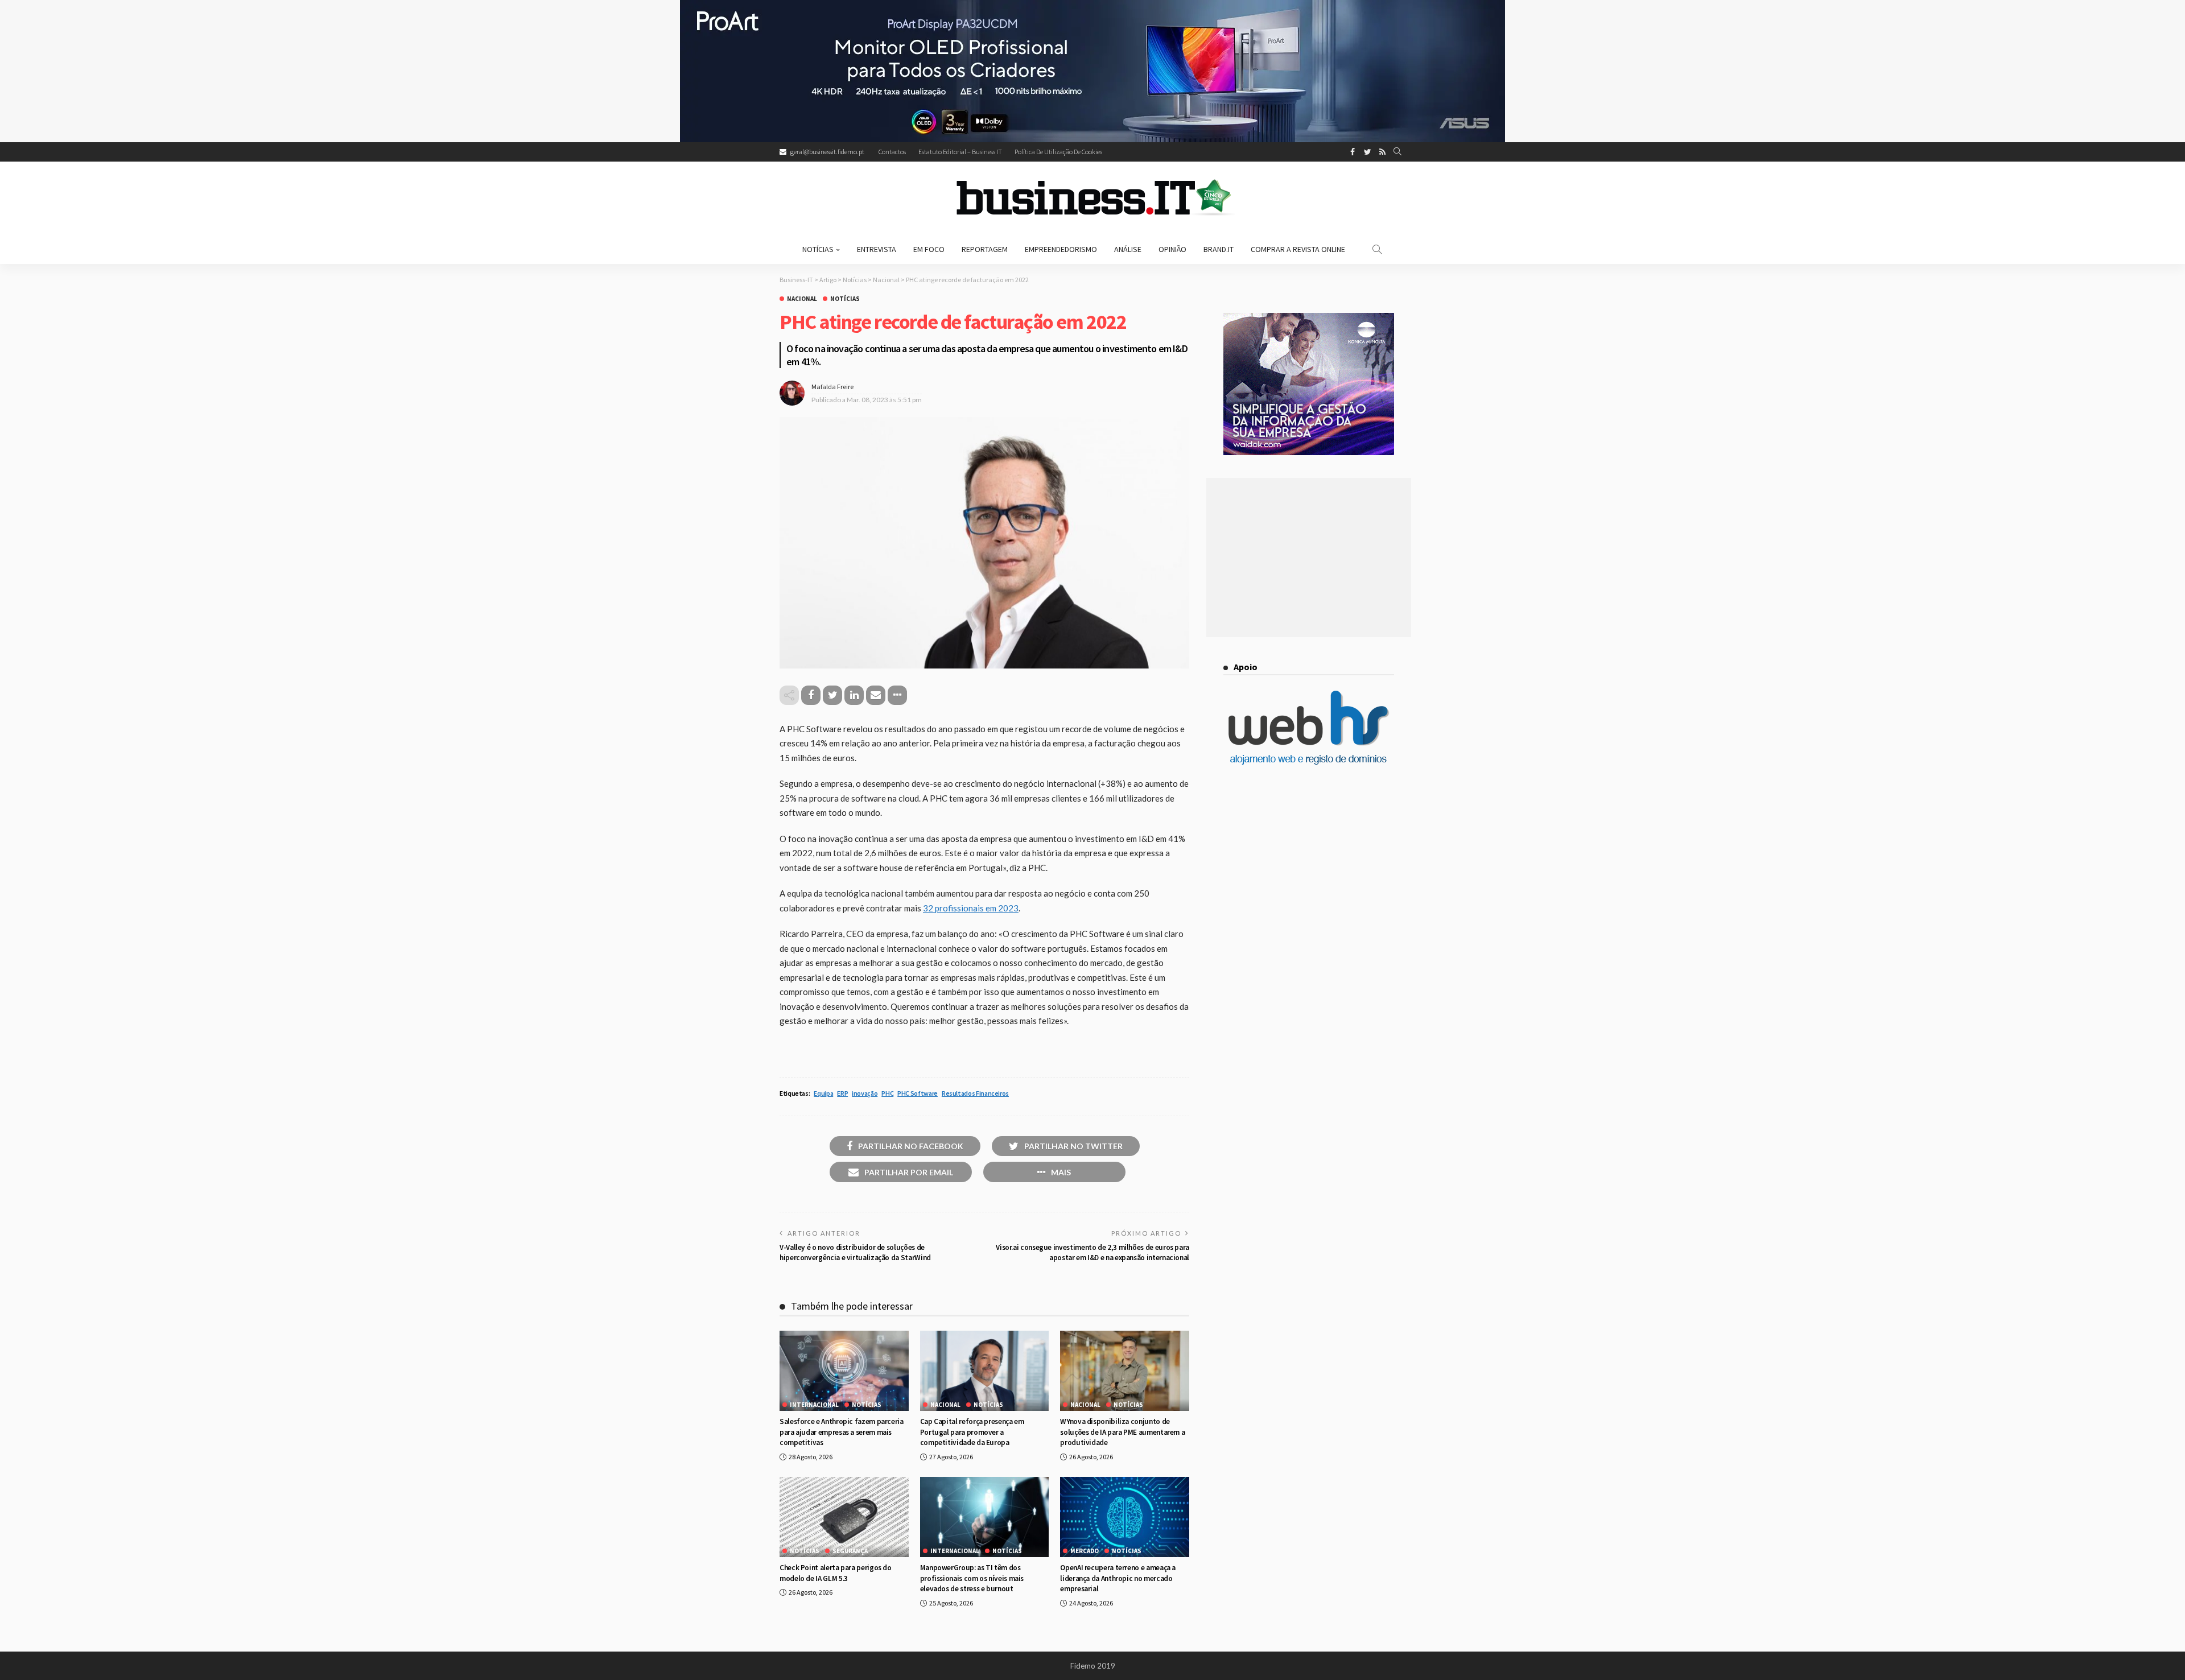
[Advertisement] (1309, 558)
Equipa (823, 1093)
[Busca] (1397, 152)
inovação (865, 1093)
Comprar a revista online (1298, 249)
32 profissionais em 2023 (971, 908)
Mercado (1085, 1551)
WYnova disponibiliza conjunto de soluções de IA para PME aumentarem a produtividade (1122, 1432)
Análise (1128, 249)
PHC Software (918, 1093)
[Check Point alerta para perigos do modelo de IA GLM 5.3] (844, 1517)
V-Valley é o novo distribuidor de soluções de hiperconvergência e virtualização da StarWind (855, 1252)
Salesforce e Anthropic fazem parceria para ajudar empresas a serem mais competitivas (842, 1432)
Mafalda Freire (832, 387)
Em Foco (929, 249)
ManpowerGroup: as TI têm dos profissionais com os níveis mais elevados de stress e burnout (972, 1578)
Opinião (1172, 249)
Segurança (850, 1551)
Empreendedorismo (1061, 249)
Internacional (814, 1405)
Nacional (802, 299)
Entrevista (877, 249)
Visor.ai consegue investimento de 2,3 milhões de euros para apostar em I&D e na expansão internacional (1092, 1252)
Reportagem (985, 249)
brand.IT (1219, 249)
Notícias (818, 249)
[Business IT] (1092, 198)
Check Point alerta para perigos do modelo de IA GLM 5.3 (836, 1573)
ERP (842, 1093)
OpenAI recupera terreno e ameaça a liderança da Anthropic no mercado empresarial (1118, 1578)
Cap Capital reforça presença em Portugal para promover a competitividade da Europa (972, 1432)
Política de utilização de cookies (1058, 152)
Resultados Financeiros (975, 1093)
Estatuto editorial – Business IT (960, 152)
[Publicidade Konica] (1309, 383)
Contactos (892, 152)
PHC (887, 1093)
